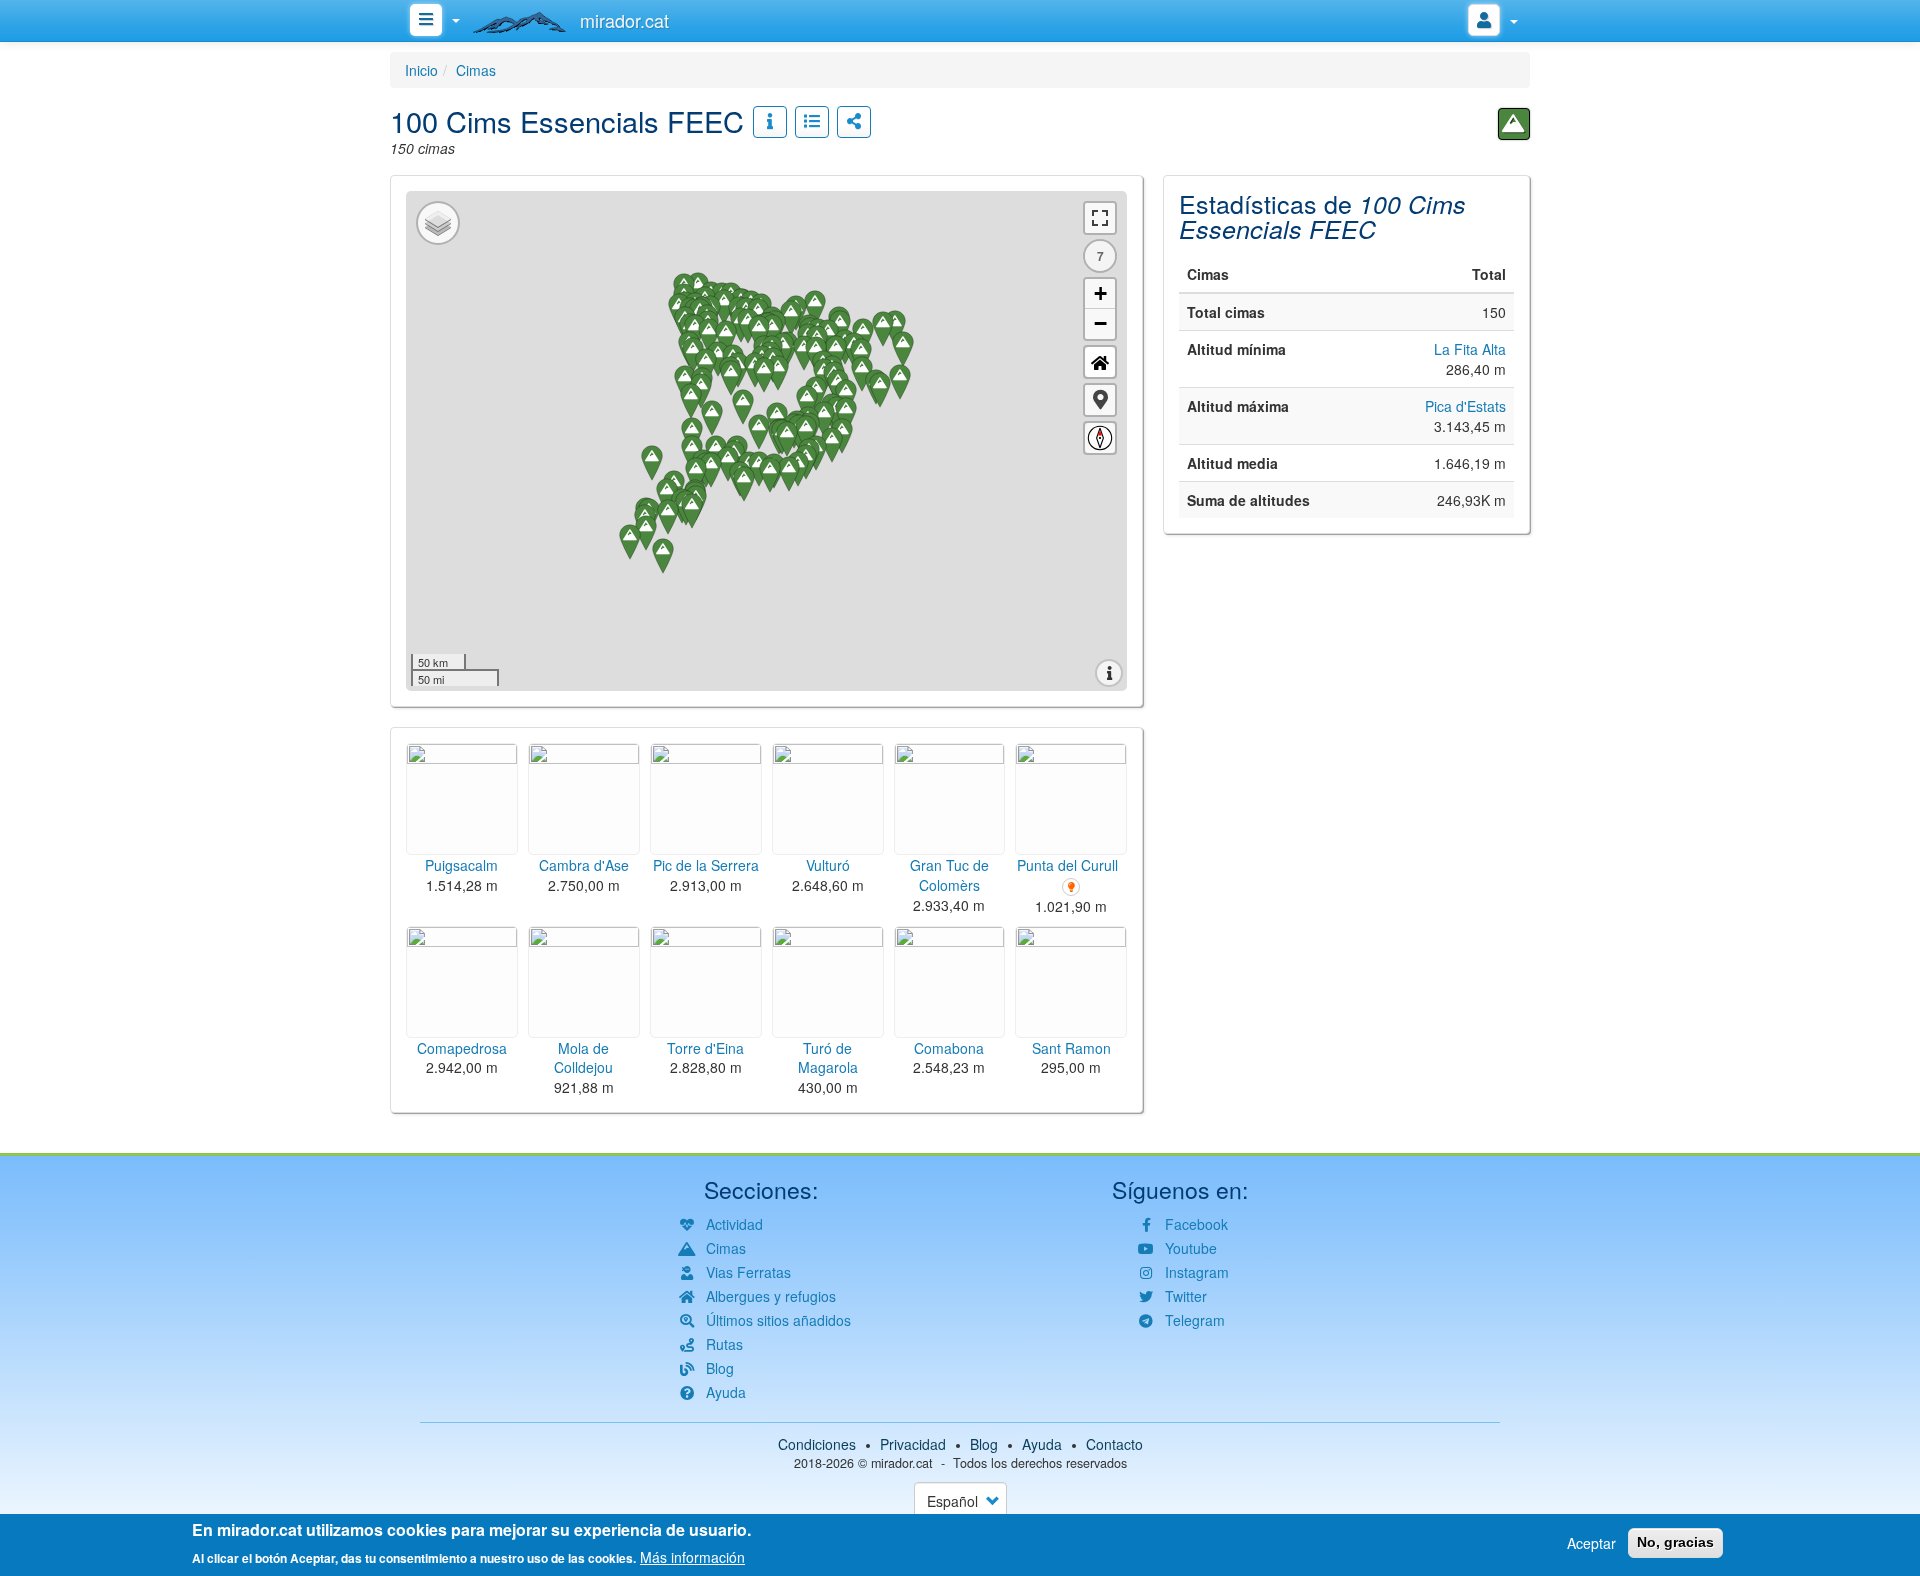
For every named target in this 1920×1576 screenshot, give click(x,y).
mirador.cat (902, 1463)
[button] (1100, 400)
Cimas (476, 70)
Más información (692, 1556)
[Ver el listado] (812, 122)
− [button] (1100, 323)
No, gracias (1675, 1542)
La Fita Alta (1470, 349)
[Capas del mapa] (438, 223)
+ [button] (1100, 293)
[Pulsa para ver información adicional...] (770, 122)
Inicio (421, 70)
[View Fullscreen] (1100, 218)
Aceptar (1591, 1543)
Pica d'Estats (1465, 406)
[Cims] (1514, 124)
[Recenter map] (1100, 362)
